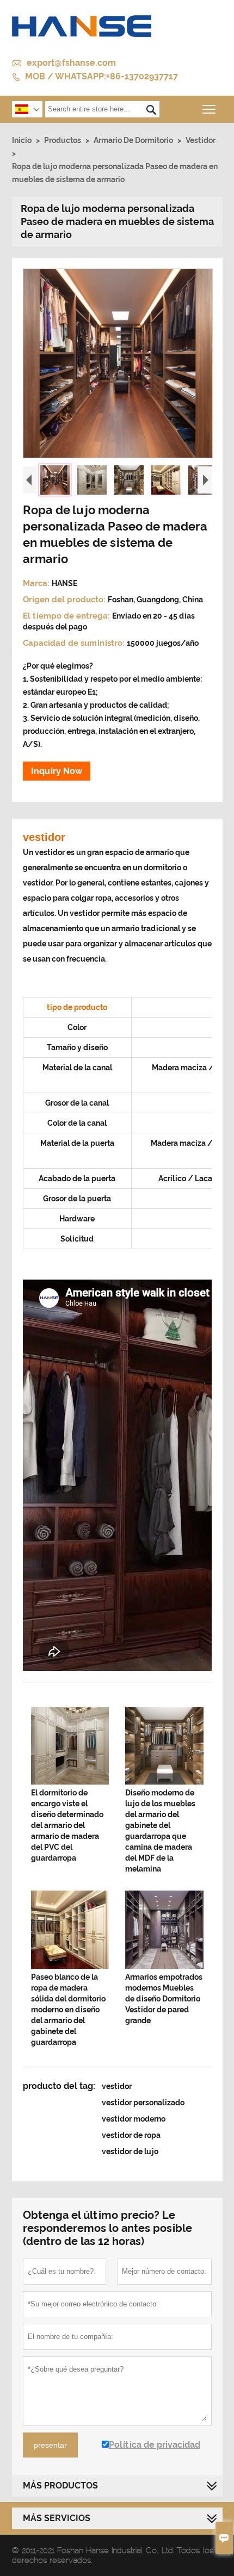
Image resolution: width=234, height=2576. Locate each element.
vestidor (117, 2086)
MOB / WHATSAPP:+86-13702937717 (101, 76)
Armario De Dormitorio (133, 140)
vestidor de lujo (130, 2151)
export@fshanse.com (71, 63)
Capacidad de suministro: (75, 643)
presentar (50, 2445)
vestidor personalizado (143, 2103)
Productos (63, 140)
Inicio (22, 140)
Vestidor (201, 140)
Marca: (37, 583)
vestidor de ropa (131, 2135)
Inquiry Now (57, 771)
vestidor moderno (134, 2119)
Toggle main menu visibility (209, 109)
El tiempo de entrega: (67, 616)
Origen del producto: (65, 600)
